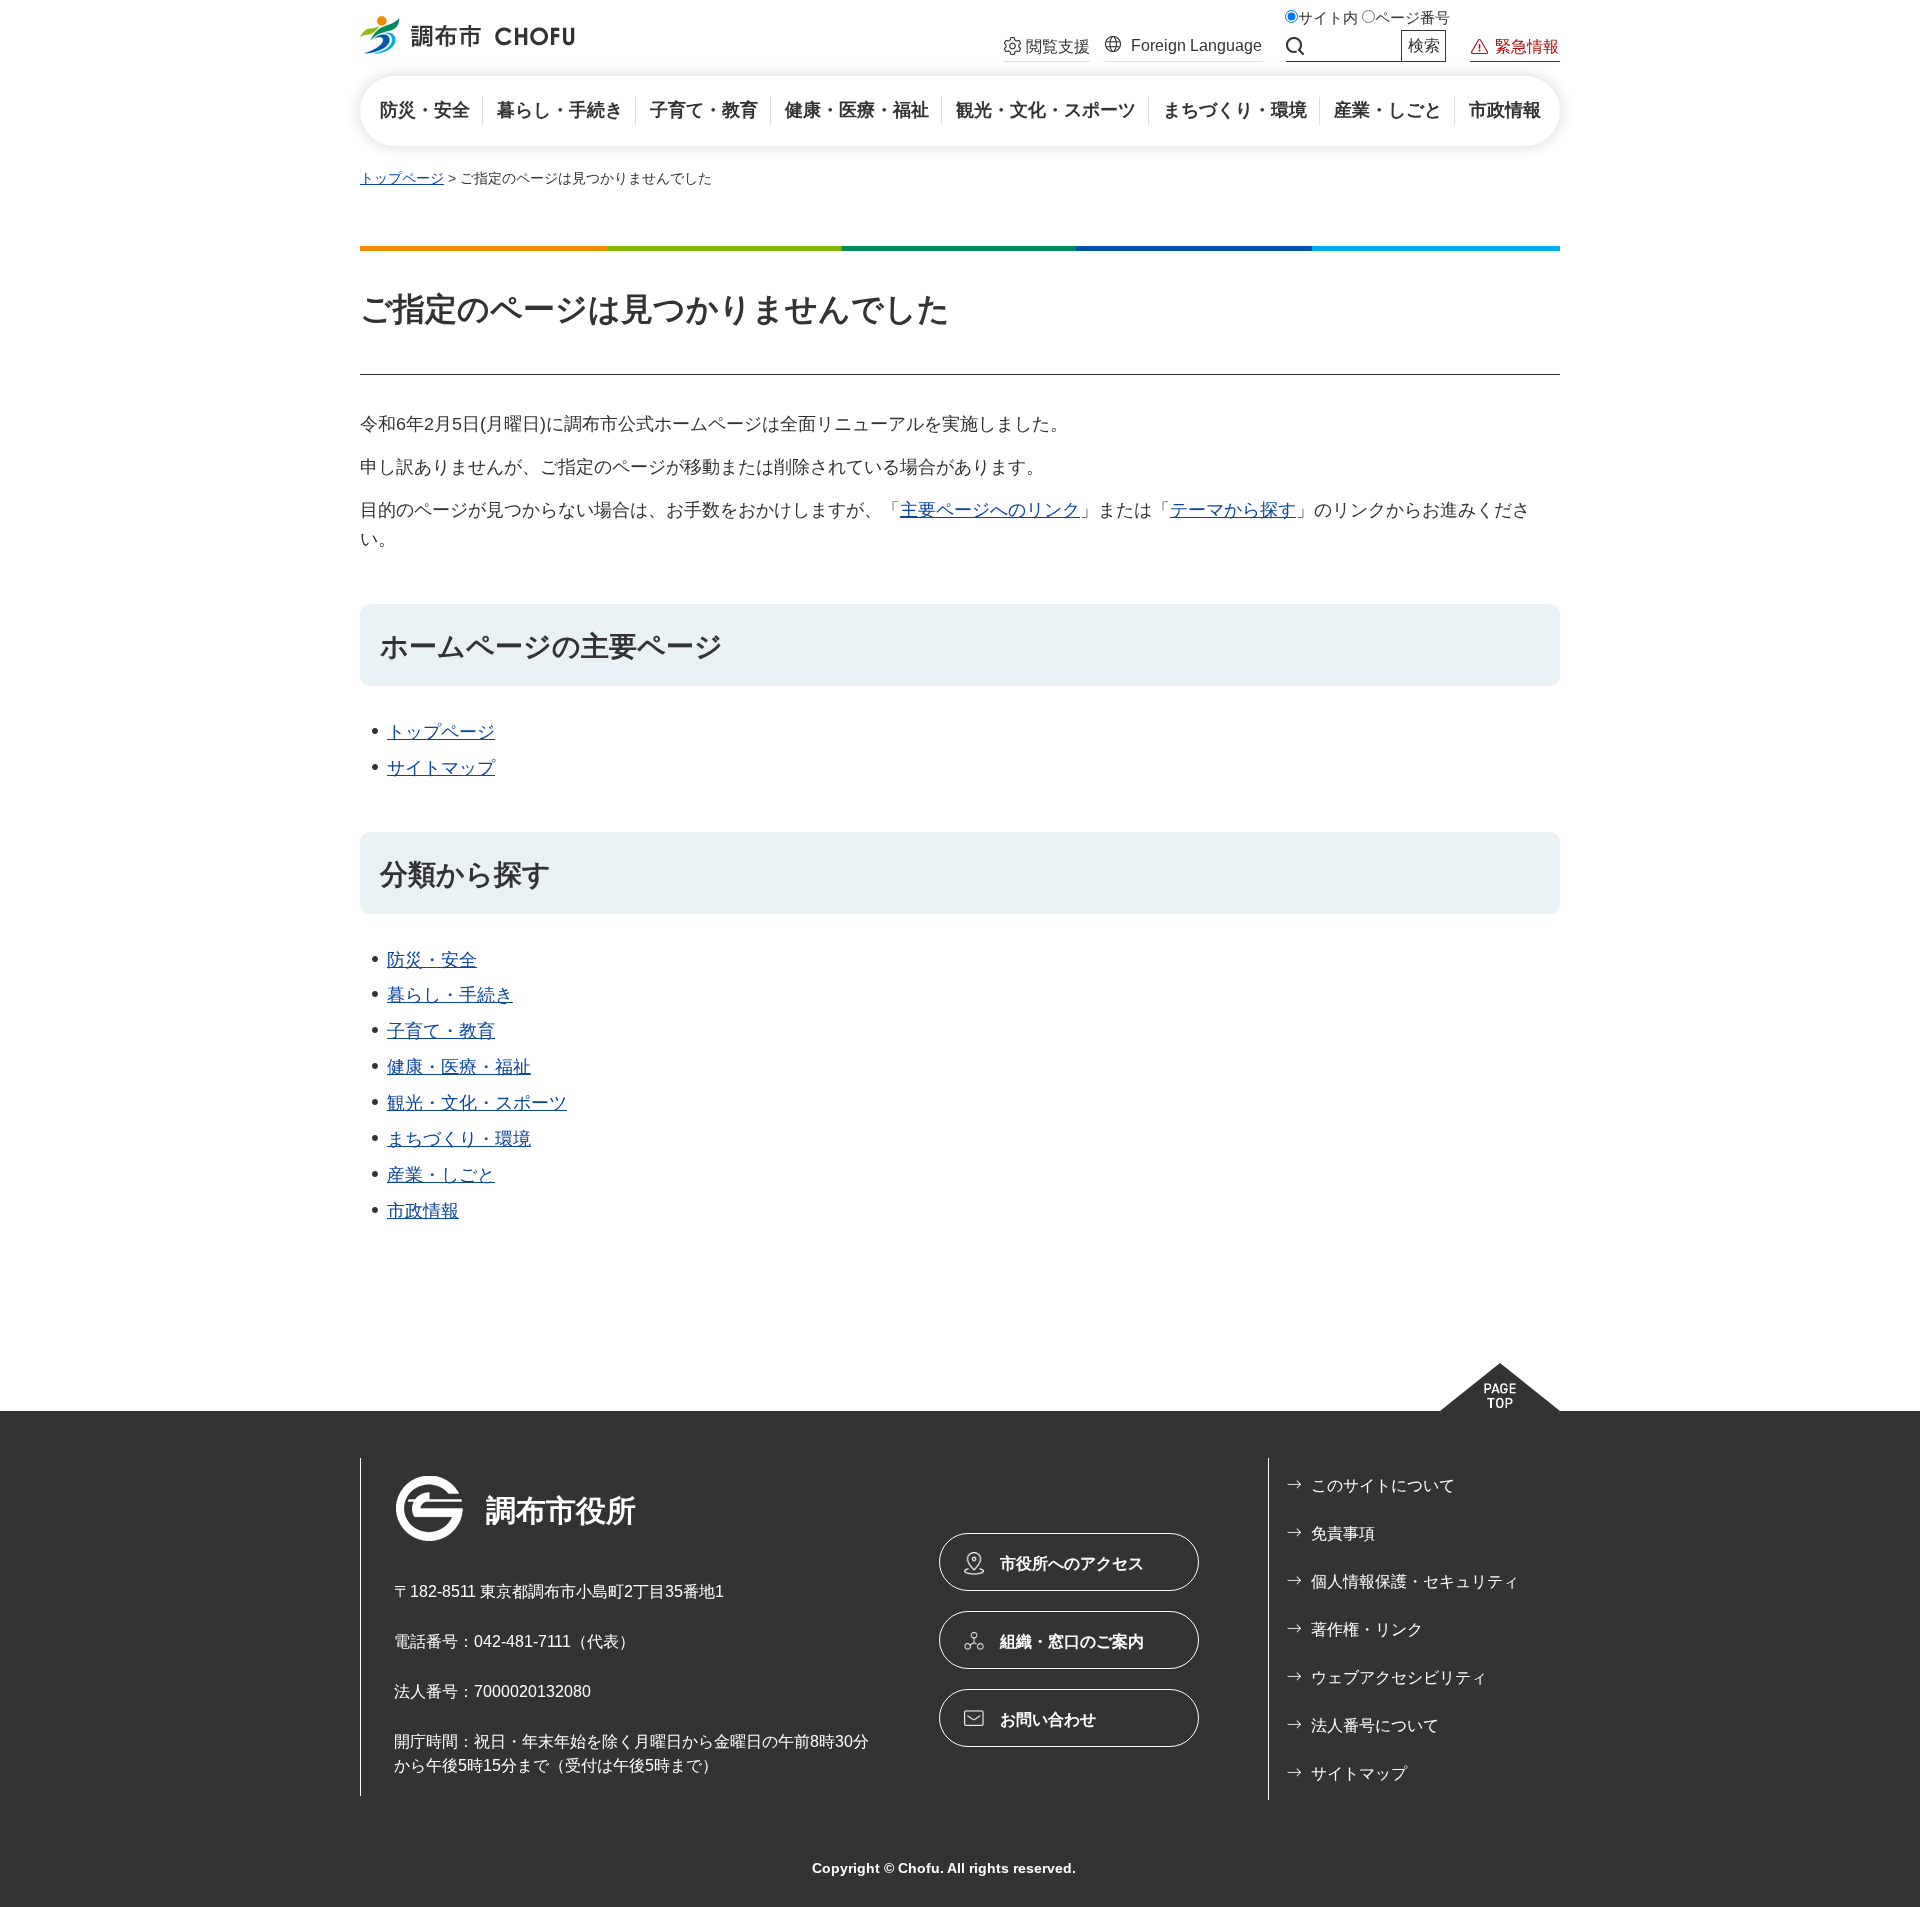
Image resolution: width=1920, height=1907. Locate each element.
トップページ (402, 178)
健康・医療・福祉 (459, 1067)
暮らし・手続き (450, 995)
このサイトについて (1383, 1485)
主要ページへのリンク (990, 510)
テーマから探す (1233, 510)
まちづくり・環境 (459, 1139)
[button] (1047, 49)
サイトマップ (441, 768)
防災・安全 (432, 960)
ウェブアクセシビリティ (1399, 1677)
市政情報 (423, 1211)
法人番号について (1375, 1725)
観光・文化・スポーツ (477, 1103)
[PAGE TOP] (1500, 1387)
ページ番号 (1412, 18)
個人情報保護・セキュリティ (1415, 1581)
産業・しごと (441, 1175)
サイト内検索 (1295, 46)
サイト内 (1328, 18)
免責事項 (1343, 1533)
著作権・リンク (1367, 1629)
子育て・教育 (441, 1031)
